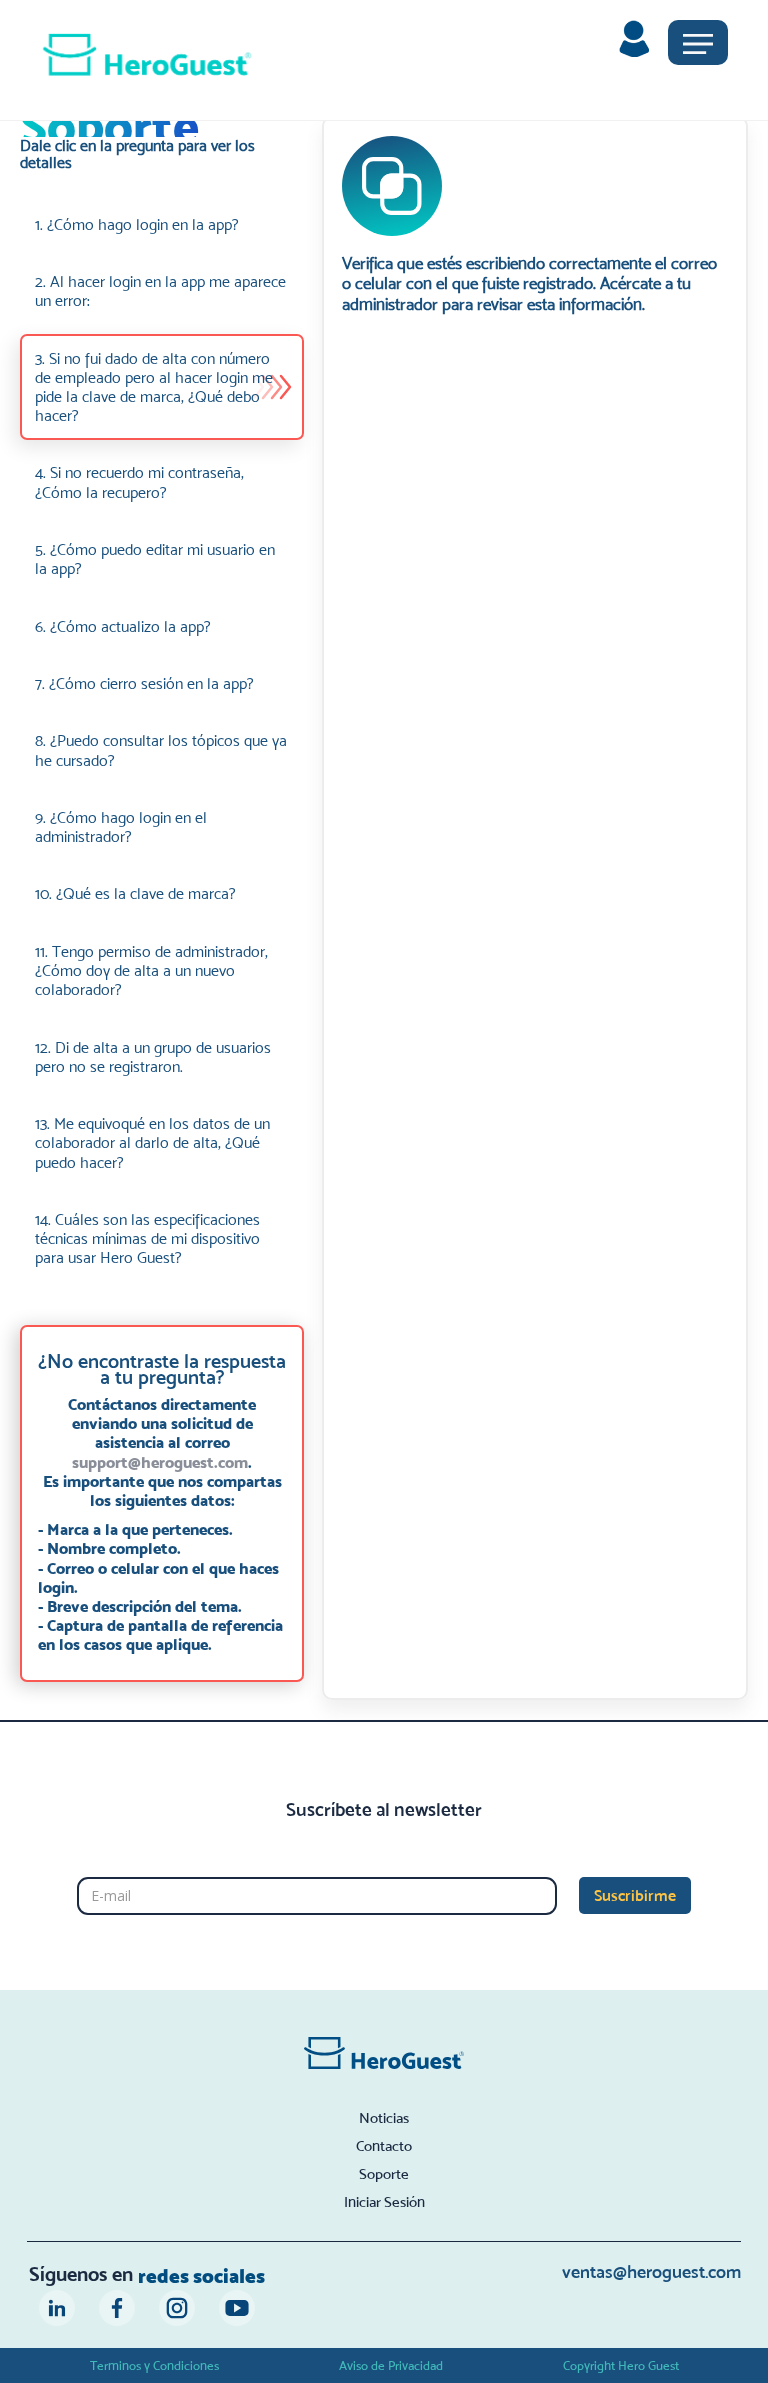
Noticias (384, 2118)
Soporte (384, 2174)
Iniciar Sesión (384, 2202)
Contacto (384, 2146)
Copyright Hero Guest (621, 2365)
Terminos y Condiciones (154, 2365)
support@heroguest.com (160, 1462)
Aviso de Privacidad (391, 2365)
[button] (698, 42)
